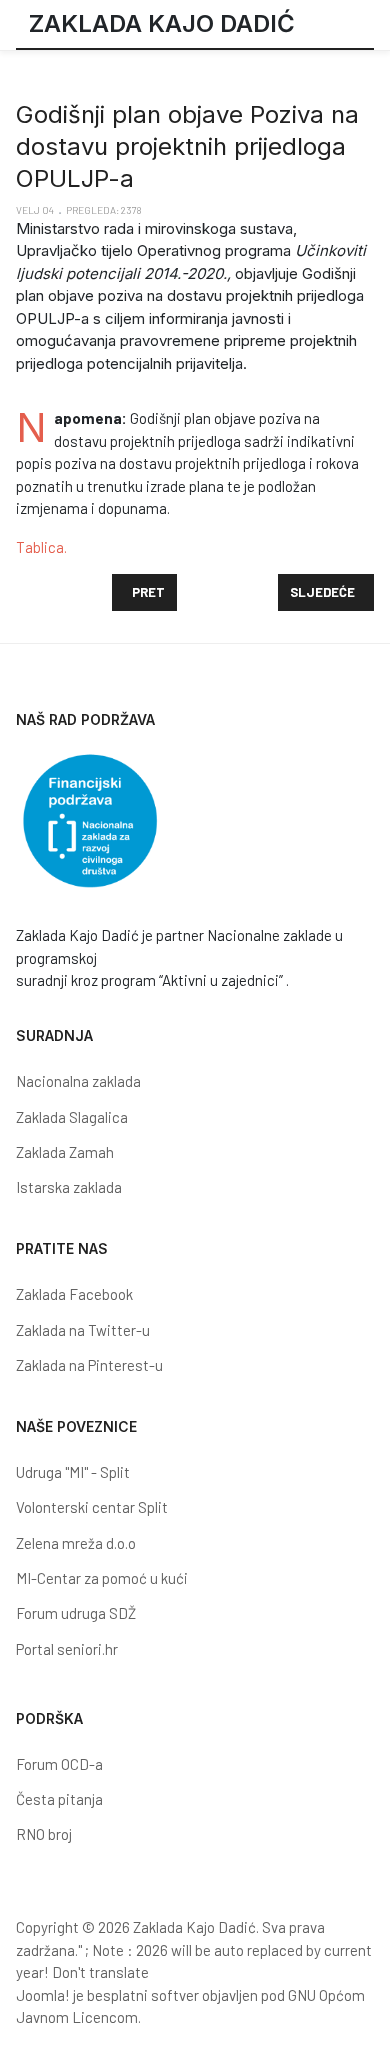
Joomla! (43, 1995)
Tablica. (41, 547)
